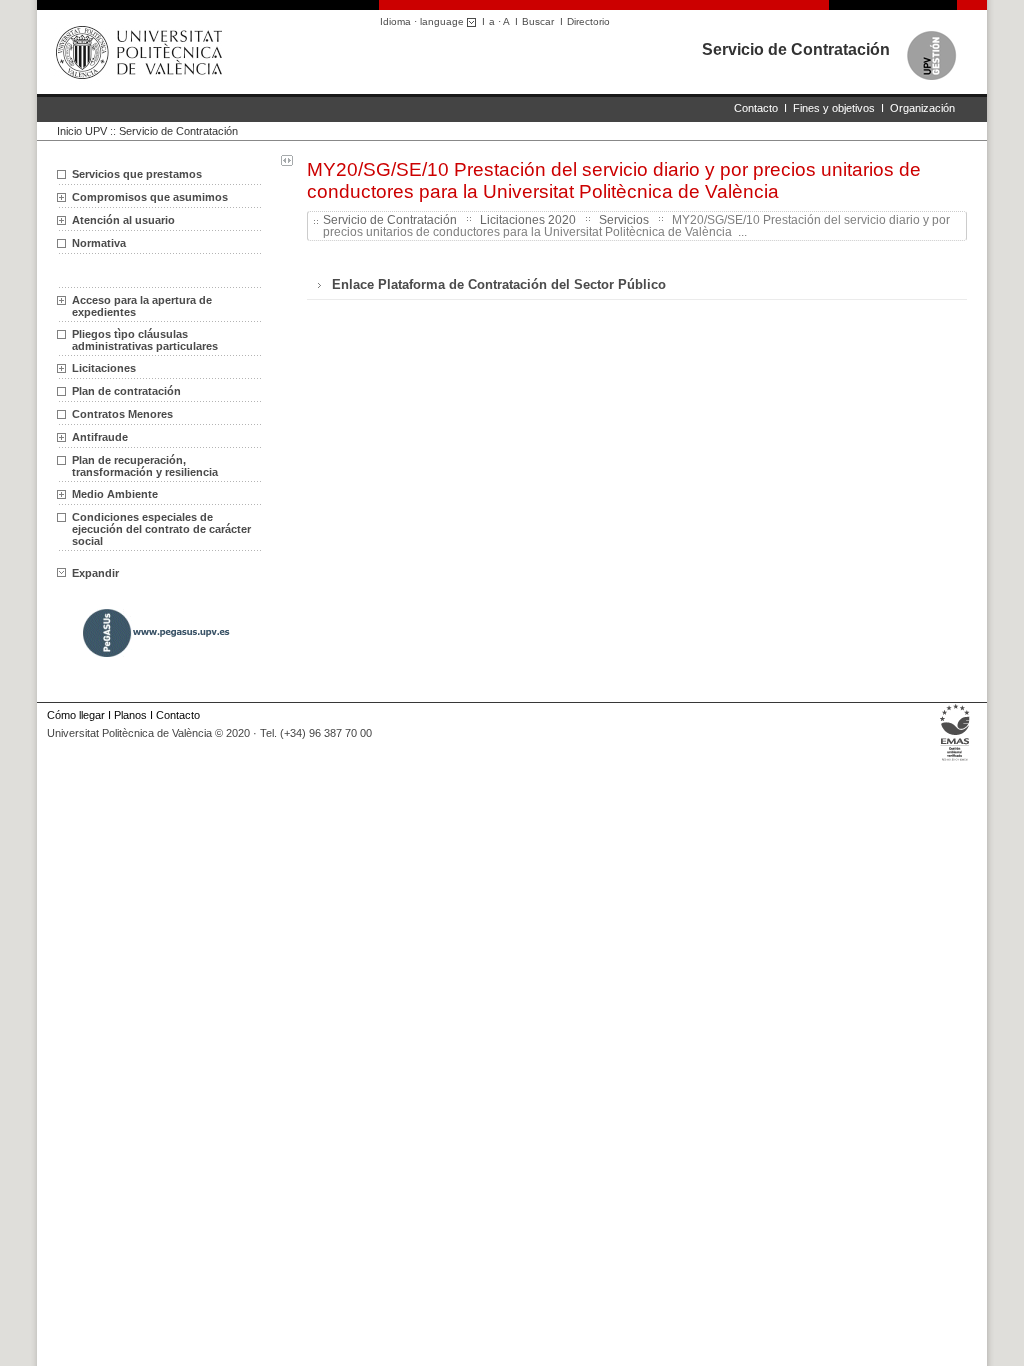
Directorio (588, 21)
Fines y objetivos (834, 108)
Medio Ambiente (115, 494)
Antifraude (100, 437)
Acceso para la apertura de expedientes (142, 306)
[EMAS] (955, 761)
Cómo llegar (76, 715)
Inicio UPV (82, 131)
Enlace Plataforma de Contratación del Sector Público (499, 284)
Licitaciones (104, 368)
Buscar (538, 21)
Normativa (99, 243)
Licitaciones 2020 (528, 220)
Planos (130, 715)
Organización (922, 108)
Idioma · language (423, 21)
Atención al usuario (123, 220)
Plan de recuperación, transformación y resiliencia (145, 466)
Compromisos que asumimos (150, 197)
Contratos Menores (122, 414)
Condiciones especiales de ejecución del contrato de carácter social (161, 529)
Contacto (756, 108)
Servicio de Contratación (796, 49)
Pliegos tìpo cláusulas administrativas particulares (145, 340)
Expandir (95, 573)
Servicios (624, 220)
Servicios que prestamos (137, 174)
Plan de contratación (126, 391)
